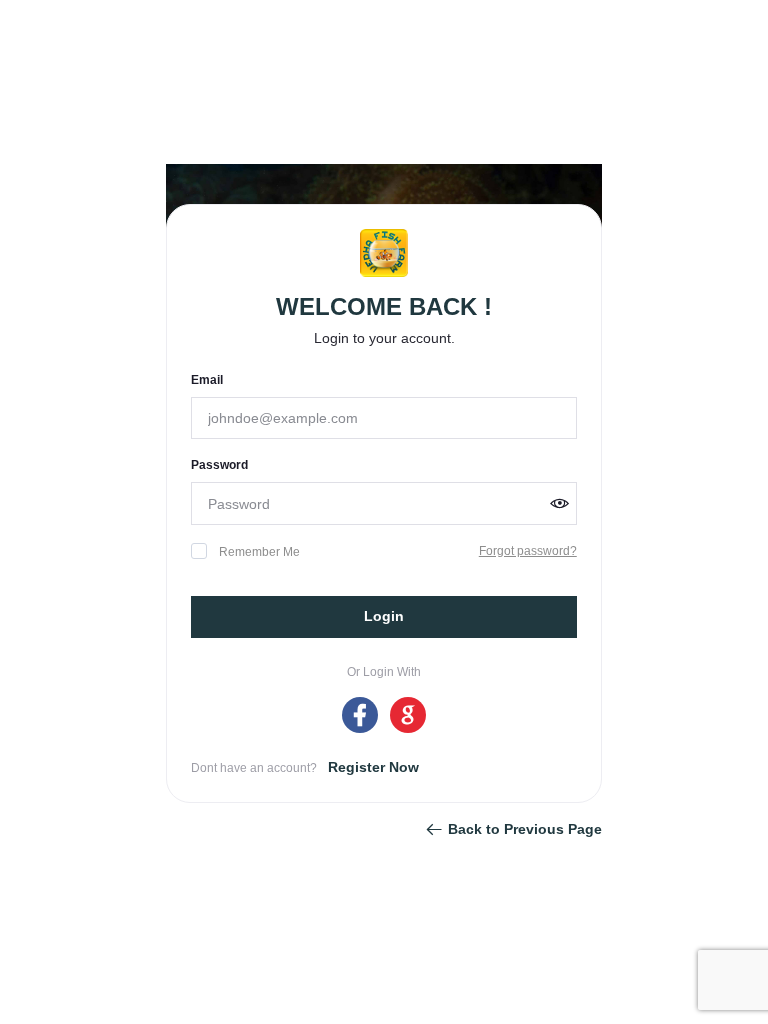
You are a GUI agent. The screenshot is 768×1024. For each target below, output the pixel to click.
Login (384, 616)
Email (207, 380)
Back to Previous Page (525, 829)
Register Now (373, 767)
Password (219, 465)
